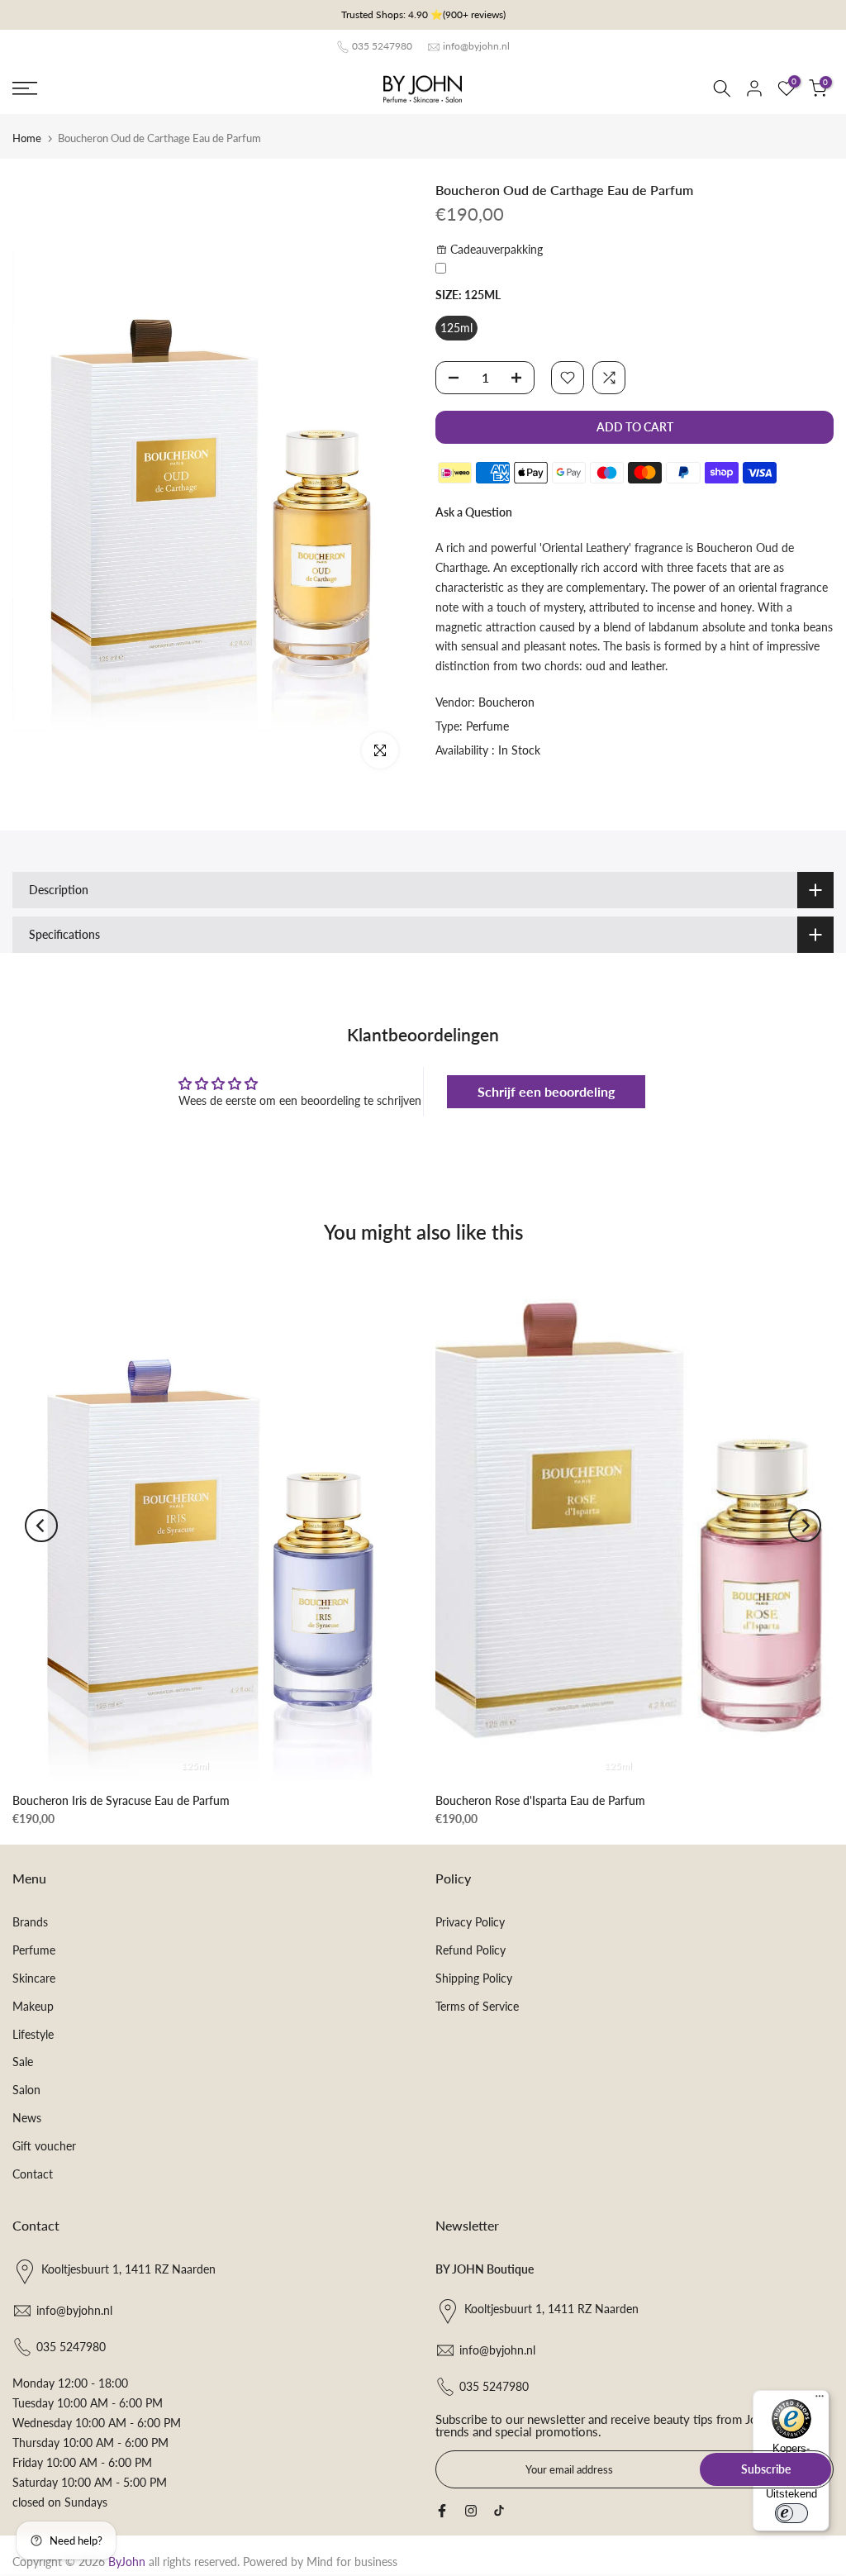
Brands (30, 1922)
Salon (26, 2090)
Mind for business (352, 2562)
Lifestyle (33, 2034)
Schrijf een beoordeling (546, 1091)
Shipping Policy (474, 1978)
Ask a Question (474, 512)
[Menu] (820, 2400)
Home (27, 138)
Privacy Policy (470, 1922)
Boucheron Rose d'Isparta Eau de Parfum (540, 1800)
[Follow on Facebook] (442, 2511)
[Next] (805, 1526)
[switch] (791, 2513)
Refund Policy (471, 1950)
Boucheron (506, 702)
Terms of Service (477, 2006)
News (27, 2118)
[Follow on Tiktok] (499, 2511)
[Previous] (41, 1526)
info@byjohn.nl (476, 46)
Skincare (34, 1978)
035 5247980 (382, 46)
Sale (23, 2062)
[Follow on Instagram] (471, 2511)
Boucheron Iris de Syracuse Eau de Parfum (121, 1800)
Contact (33, 2174)
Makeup (33, 2006)
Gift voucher (44, 2146)
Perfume (487, 726)
